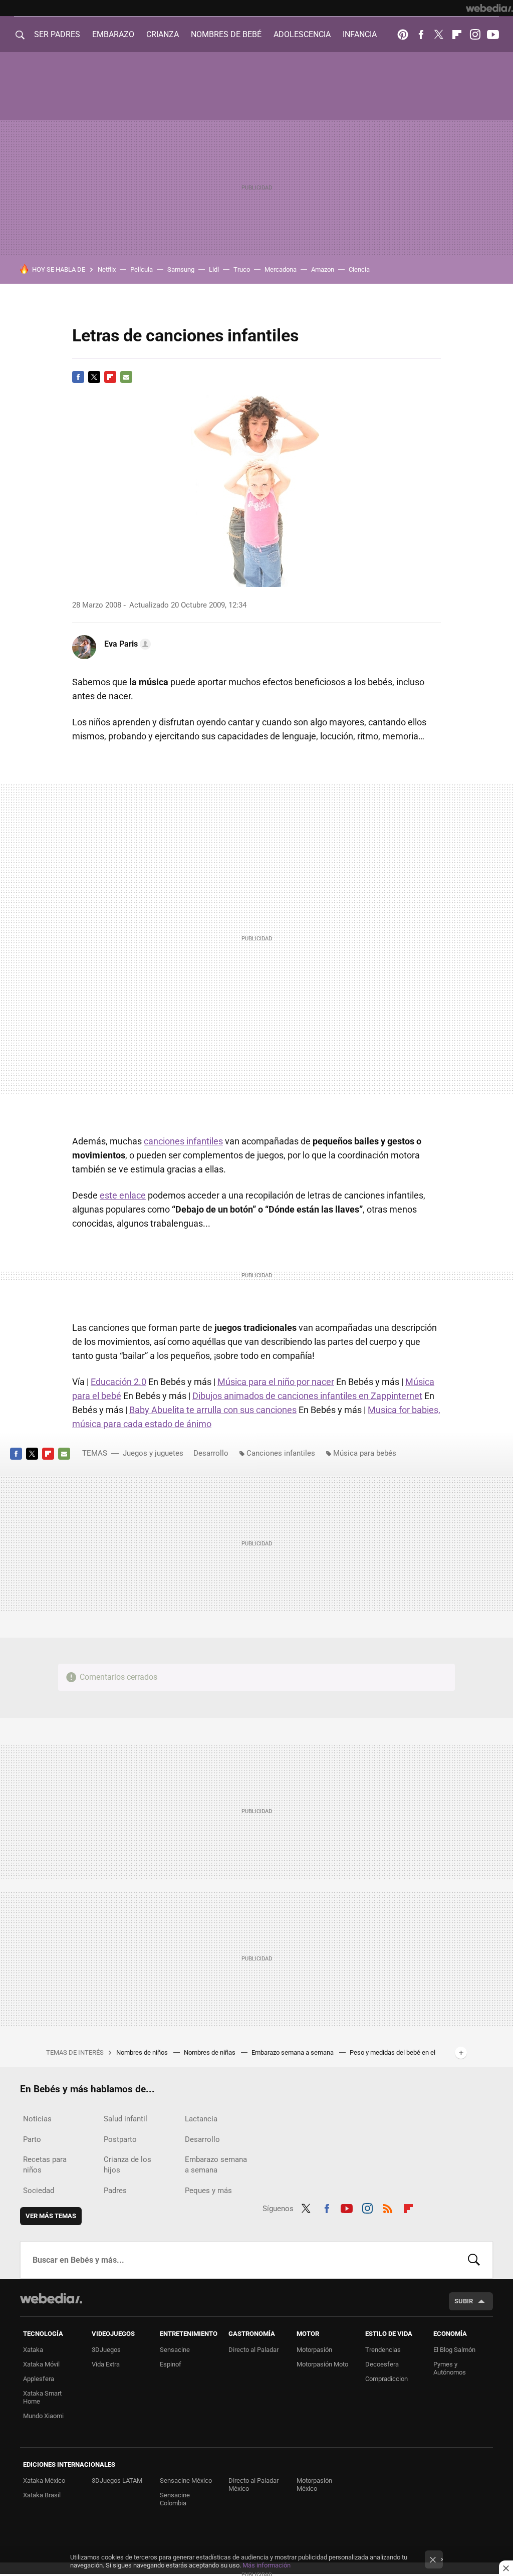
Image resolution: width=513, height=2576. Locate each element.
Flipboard (457, 35)
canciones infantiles (183, 1141)
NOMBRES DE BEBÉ (226, 34)
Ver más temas (51, 2216)
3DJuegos (106, 2350)
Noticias (37, 2119)
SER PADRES (57, 34)
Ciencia (359, 269)
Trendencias (383, 2350)
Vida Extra (106, 2364)
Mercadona (281, 269)
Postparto (120, 2139)
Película (142, 269)
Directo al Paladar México (253, 2485)
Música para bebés (365, 1453)
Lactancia (201, 2119)
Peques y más (208, 2191)
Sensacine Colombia (175, 2499)
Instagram (475, 35)
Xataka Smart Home (42, 2397)
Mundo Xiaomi (43, 2416)
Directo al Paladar (253, 2350)
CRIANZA (163, 34)
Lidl (214, 269)
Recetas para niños (45, 2165)
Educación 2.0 (118, 1382)
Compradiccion (387, 2379)
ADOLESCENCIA (302, 34)
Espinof (171, 2364)
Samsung (181, 269)
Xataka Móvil (41, 2364)
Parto (32, 2139)
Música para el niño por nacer (276, 1382)
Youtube (493, 35)
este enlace (123, 1195)
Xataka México (44, 2481)
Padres (115, 2191)
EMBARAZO (113, 34)
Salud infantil (125, 2119)
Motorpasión (314, 2350)
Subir (464, 2301)
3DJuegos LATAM (117, 2481)
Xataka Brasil (42, 2495)
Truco (242, 269)
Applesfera (39, 2379)
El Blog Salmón (454, 2350)
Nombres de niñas (210, 2052)
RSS (388, 2207)
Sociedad (39, 2191)
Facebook (421, 35)
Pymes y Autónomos (450, 2368)
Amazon (323, 269)
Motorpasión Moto (322, 2364)
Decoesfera (382, 2364)
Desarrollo (211, 1453)
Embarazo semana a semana (293, 2052)
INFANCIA (360, 34)
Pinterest (403, 35)
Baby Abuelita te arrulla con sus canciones (213, 1410)
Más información (267, 2565)
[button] (126, 644)
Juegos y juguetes (153, 1453)
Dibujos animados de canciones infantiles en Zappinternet (307, 1396)
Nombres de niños (143, 2052)
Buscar (474, 2260)
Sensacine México (186, 2481)
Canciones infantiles (281, 1453)
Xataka (33, 2350)
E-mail (126, 377)
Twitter (439, 35)
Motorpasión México (314, 2485)
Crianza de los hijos (127, 2165)
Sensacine (175, 2350)
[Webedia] (489, 8)
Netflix (107, 269)
